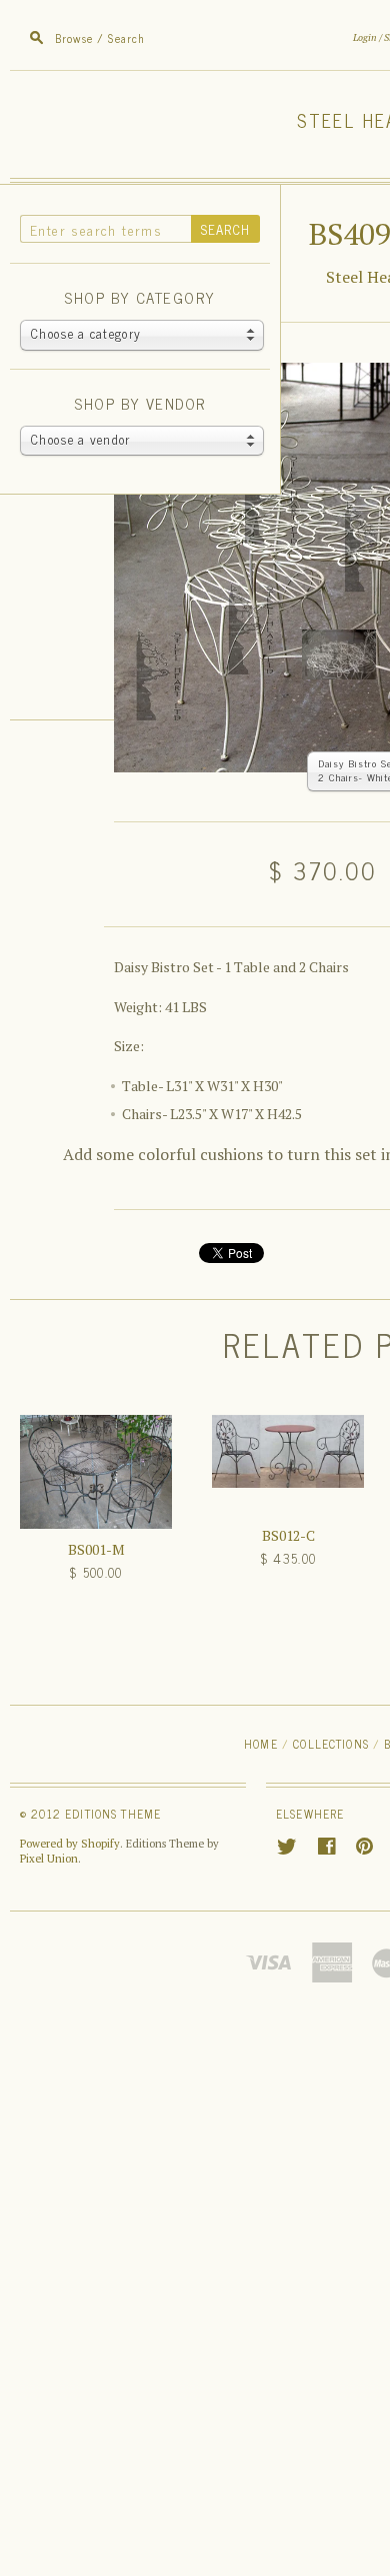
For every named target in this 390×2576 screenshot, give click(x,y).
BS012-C (288, 1535)
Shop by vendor (140, 404)
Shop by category (140, 298)
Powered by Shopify (70, 1844)
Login (365, 37)
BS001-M (96, 1549)
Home (261, 1743)
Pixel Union (49, 1859)
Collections (331, 1743)
